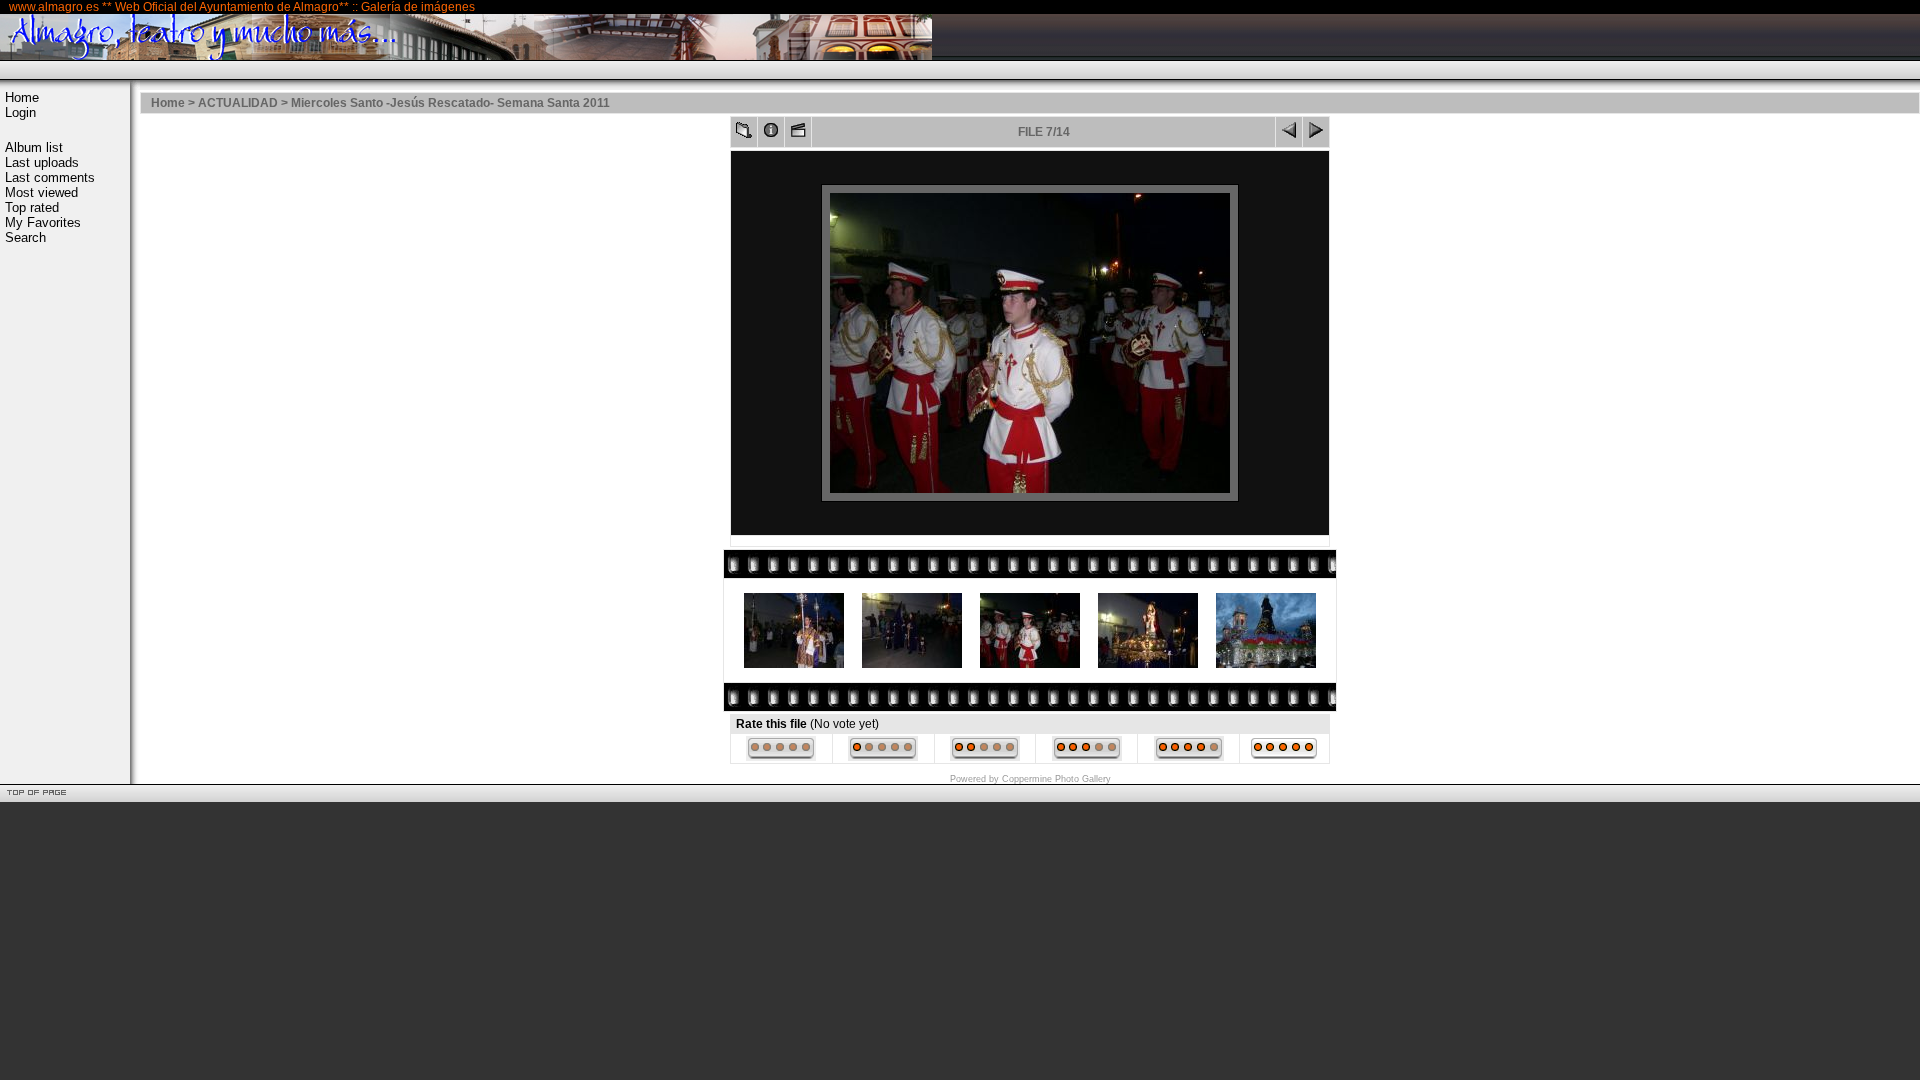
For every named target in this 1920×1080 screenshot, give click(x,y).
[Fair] (985, 757)
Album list (34, 147)
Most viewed (41, 192)
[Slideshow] (798, 134)
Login (20, 112)
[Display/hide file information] (771, 134)
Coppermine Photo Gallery (1056, 779)
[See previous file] (1289, 134)
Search (25, 237)
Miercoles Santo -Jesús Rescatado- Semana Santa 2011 (450, 103)
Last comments (50, 177)
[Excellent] (1189, 757)
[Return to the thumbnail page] (744, 134)
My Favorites (43, 222)
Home (22, 97)
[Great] (1284, 757)
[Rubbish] (781, 757)
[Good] (1087, 757)
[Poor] (883, 757)
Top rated (32, 207)
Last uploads (42, 162)
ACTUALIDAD (238, 103)
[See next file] (1316, 134)
